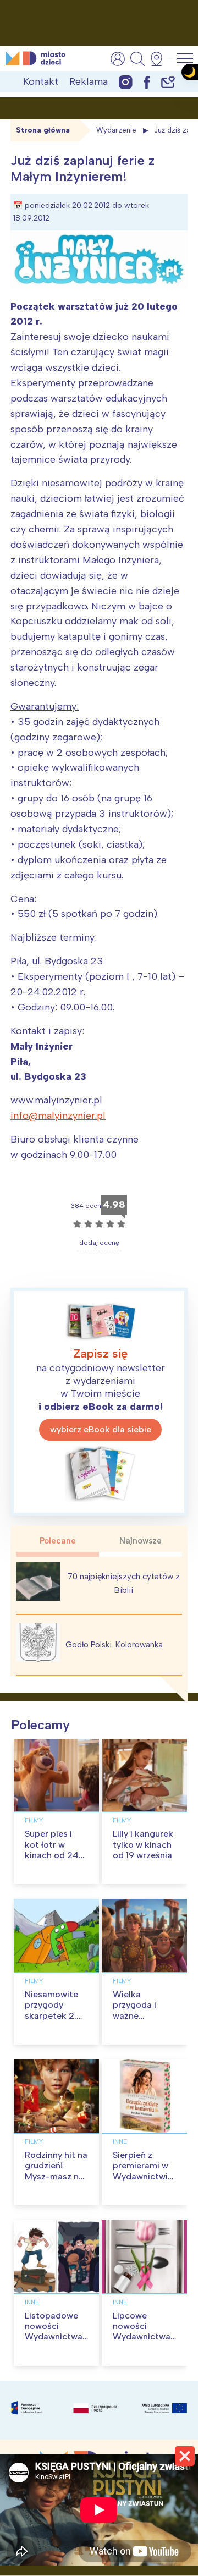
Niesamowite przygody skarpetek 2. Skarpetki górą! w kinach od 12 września (56, 2021)
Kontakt (41, 81)
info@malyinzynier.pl (58, 1116)
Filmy (34, 1820)
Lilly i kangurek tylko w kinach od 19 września (143, 1844)
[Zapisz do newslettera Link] (168, 82)
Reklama (89, 81)
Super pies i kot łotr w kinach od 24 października (52, 1850)
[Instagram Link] (126, 82)
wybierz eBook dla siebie (101, 1429)
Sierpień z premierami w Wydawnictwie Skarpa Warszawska (143, 2176)
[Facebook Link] (147, 82)
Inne (120, 2141)
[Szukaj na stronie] (137, 59)
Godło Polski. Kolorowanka (114, 1645)
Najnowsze (141, 1541)
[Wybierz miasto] (160, 59)
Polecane (58, 1541)
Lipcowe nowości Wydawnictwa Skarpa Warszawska (142, 2337)
